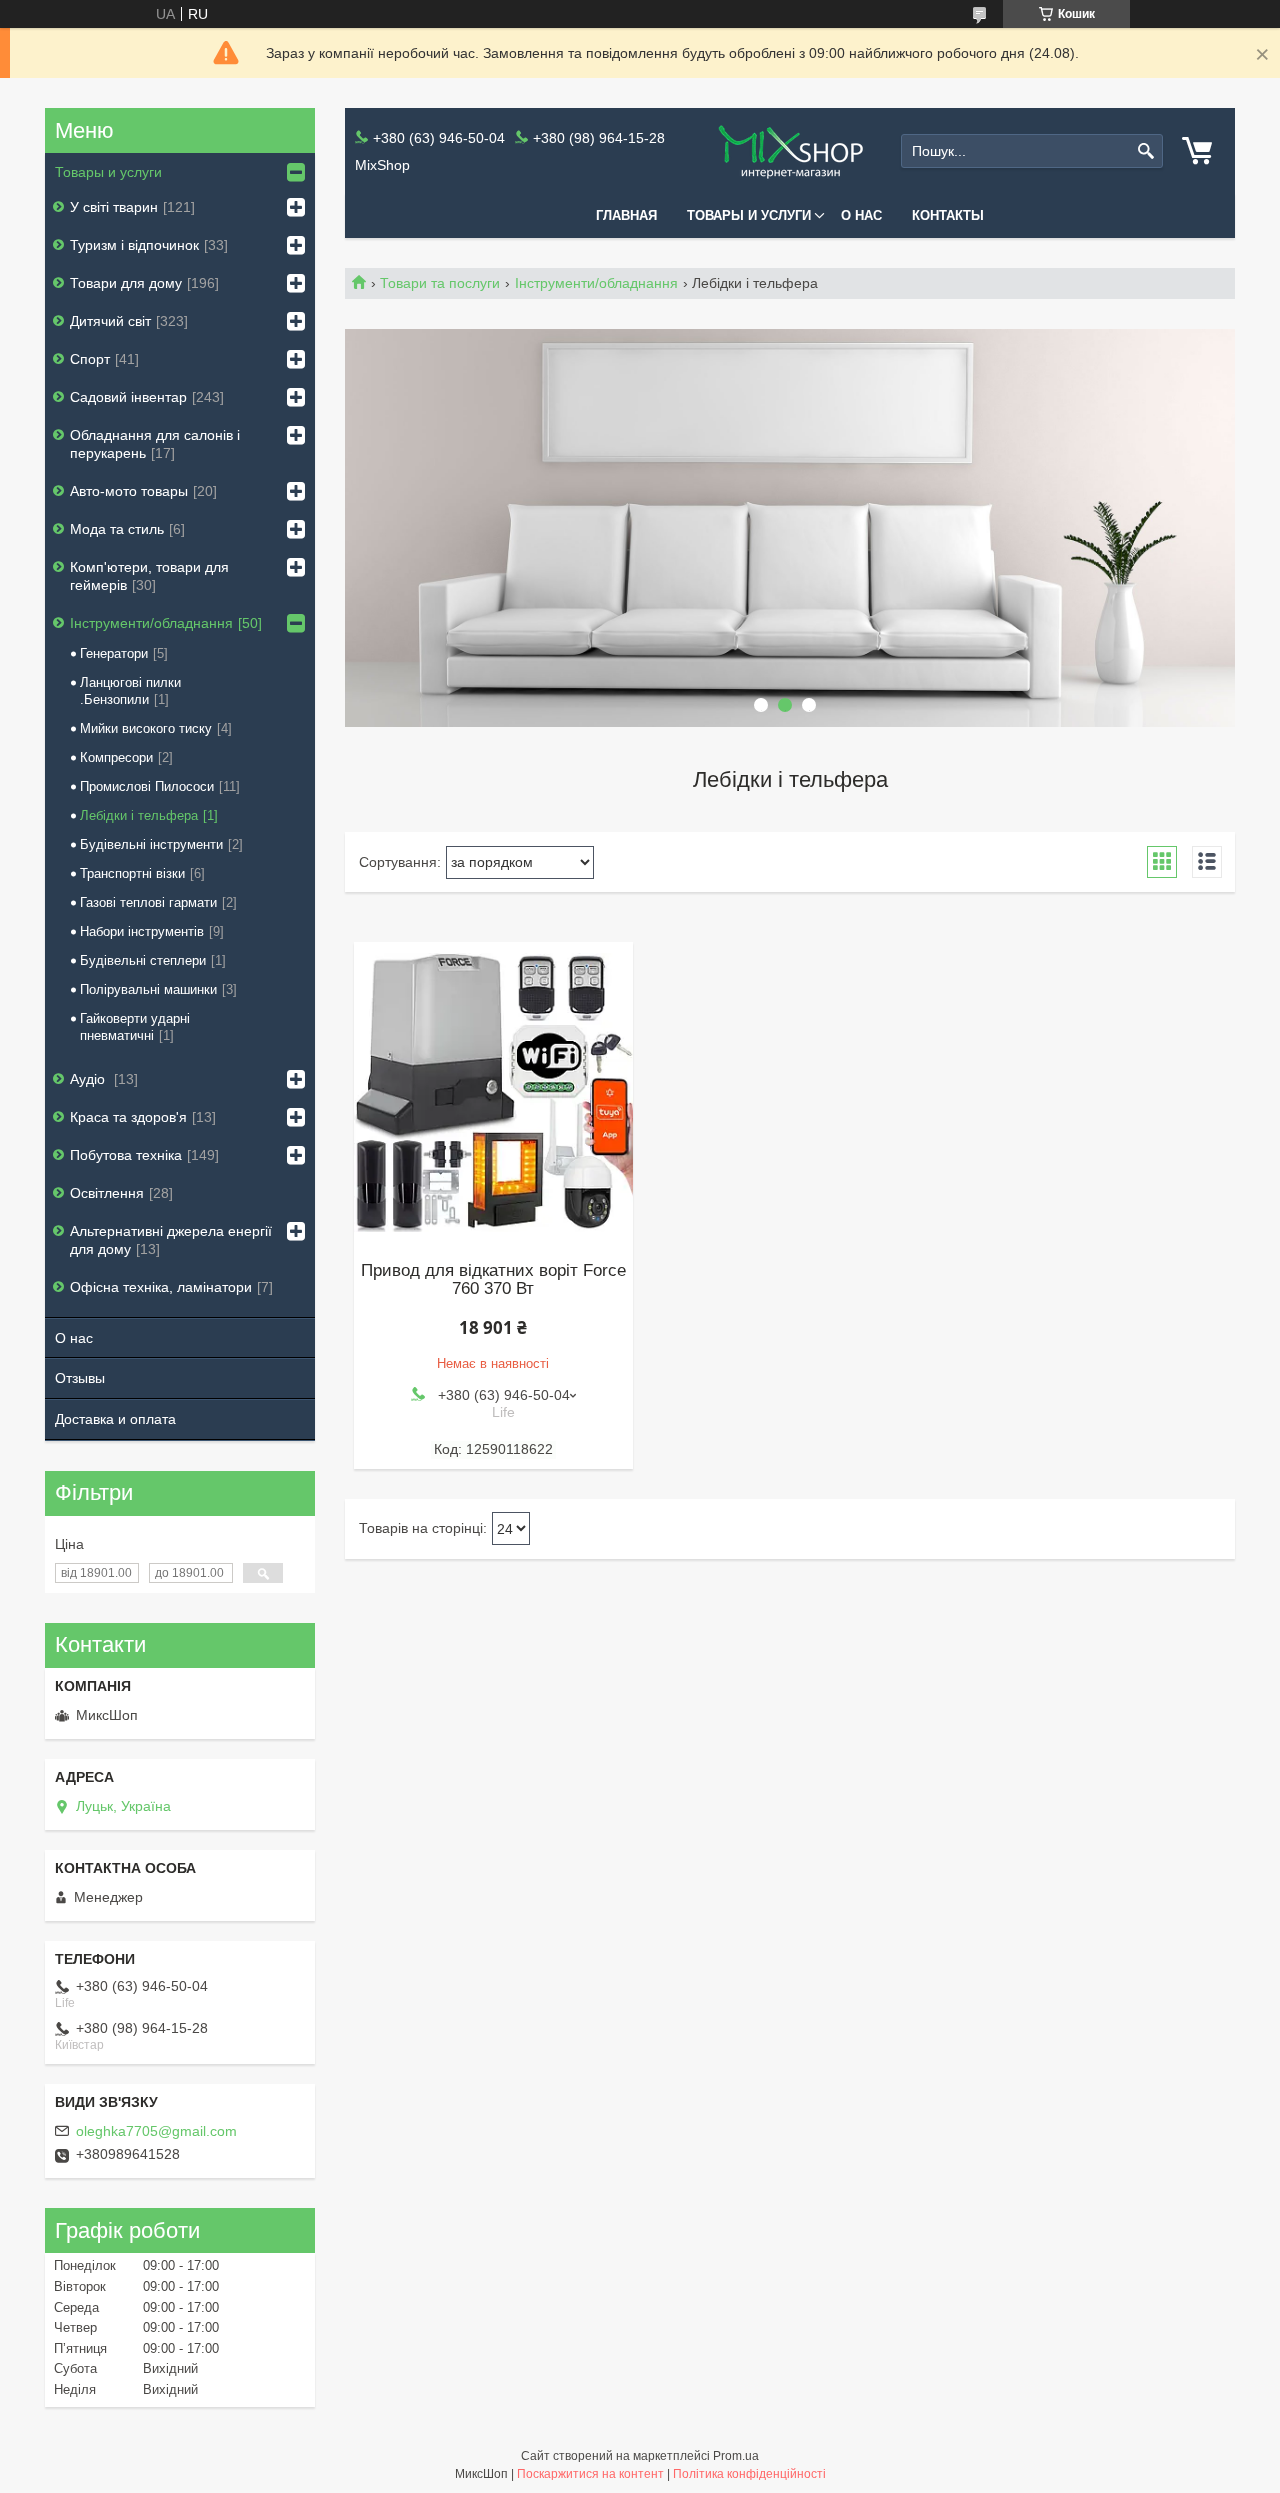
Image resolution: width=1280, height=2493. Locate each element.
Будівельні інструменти (151, 844)
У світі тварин (114, 207)
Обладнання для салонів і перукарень (155, 444)
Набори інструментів (142, 931)
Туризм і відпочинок (134, 245)
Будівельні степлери (143, 960)
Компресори (116, 757)
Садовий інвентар (128, 397)
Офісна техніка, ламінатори (161, 1287)
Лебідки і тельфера (139, 815)
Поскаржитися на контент (590, 2474)
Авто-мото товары (129, 491)
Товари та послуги (440, 283)
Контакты (948, 215)
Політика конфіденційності (749, 2474)
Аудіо (89, 1079)
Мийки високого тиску (146, 728)
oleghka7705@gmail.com (156, 2131)
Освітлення (107, 1193)
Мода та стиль (117, 529)
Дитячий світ (110, 321)
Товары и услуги (749, 215)
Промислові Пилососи (147, 786)
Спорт (90, 359)
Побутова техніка (126, 1155)
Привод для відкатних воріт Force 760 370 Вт (493, 1280)
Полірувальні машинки (148, 989)
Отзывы (80, 1378)
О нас (861, 215)
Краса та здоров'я (128, 1117)
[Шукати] (1145, 151)
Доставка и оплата (115, 1419)
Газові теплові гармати (148, 902)
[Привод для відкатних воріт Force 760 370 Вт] (493, 1092)
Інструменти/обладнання (596, 283)
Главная (626, 215)
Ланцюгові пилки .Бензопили (130, 691)
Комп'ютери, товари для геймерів (149, 576)
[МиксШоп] (790, 151)
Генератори (114, 653)
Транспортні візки (132, 873)
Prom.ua (736, 2456)
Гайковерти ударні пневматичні (135, 1027)
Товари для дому (126, 283)
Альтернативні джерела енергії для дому (171, 1240)
